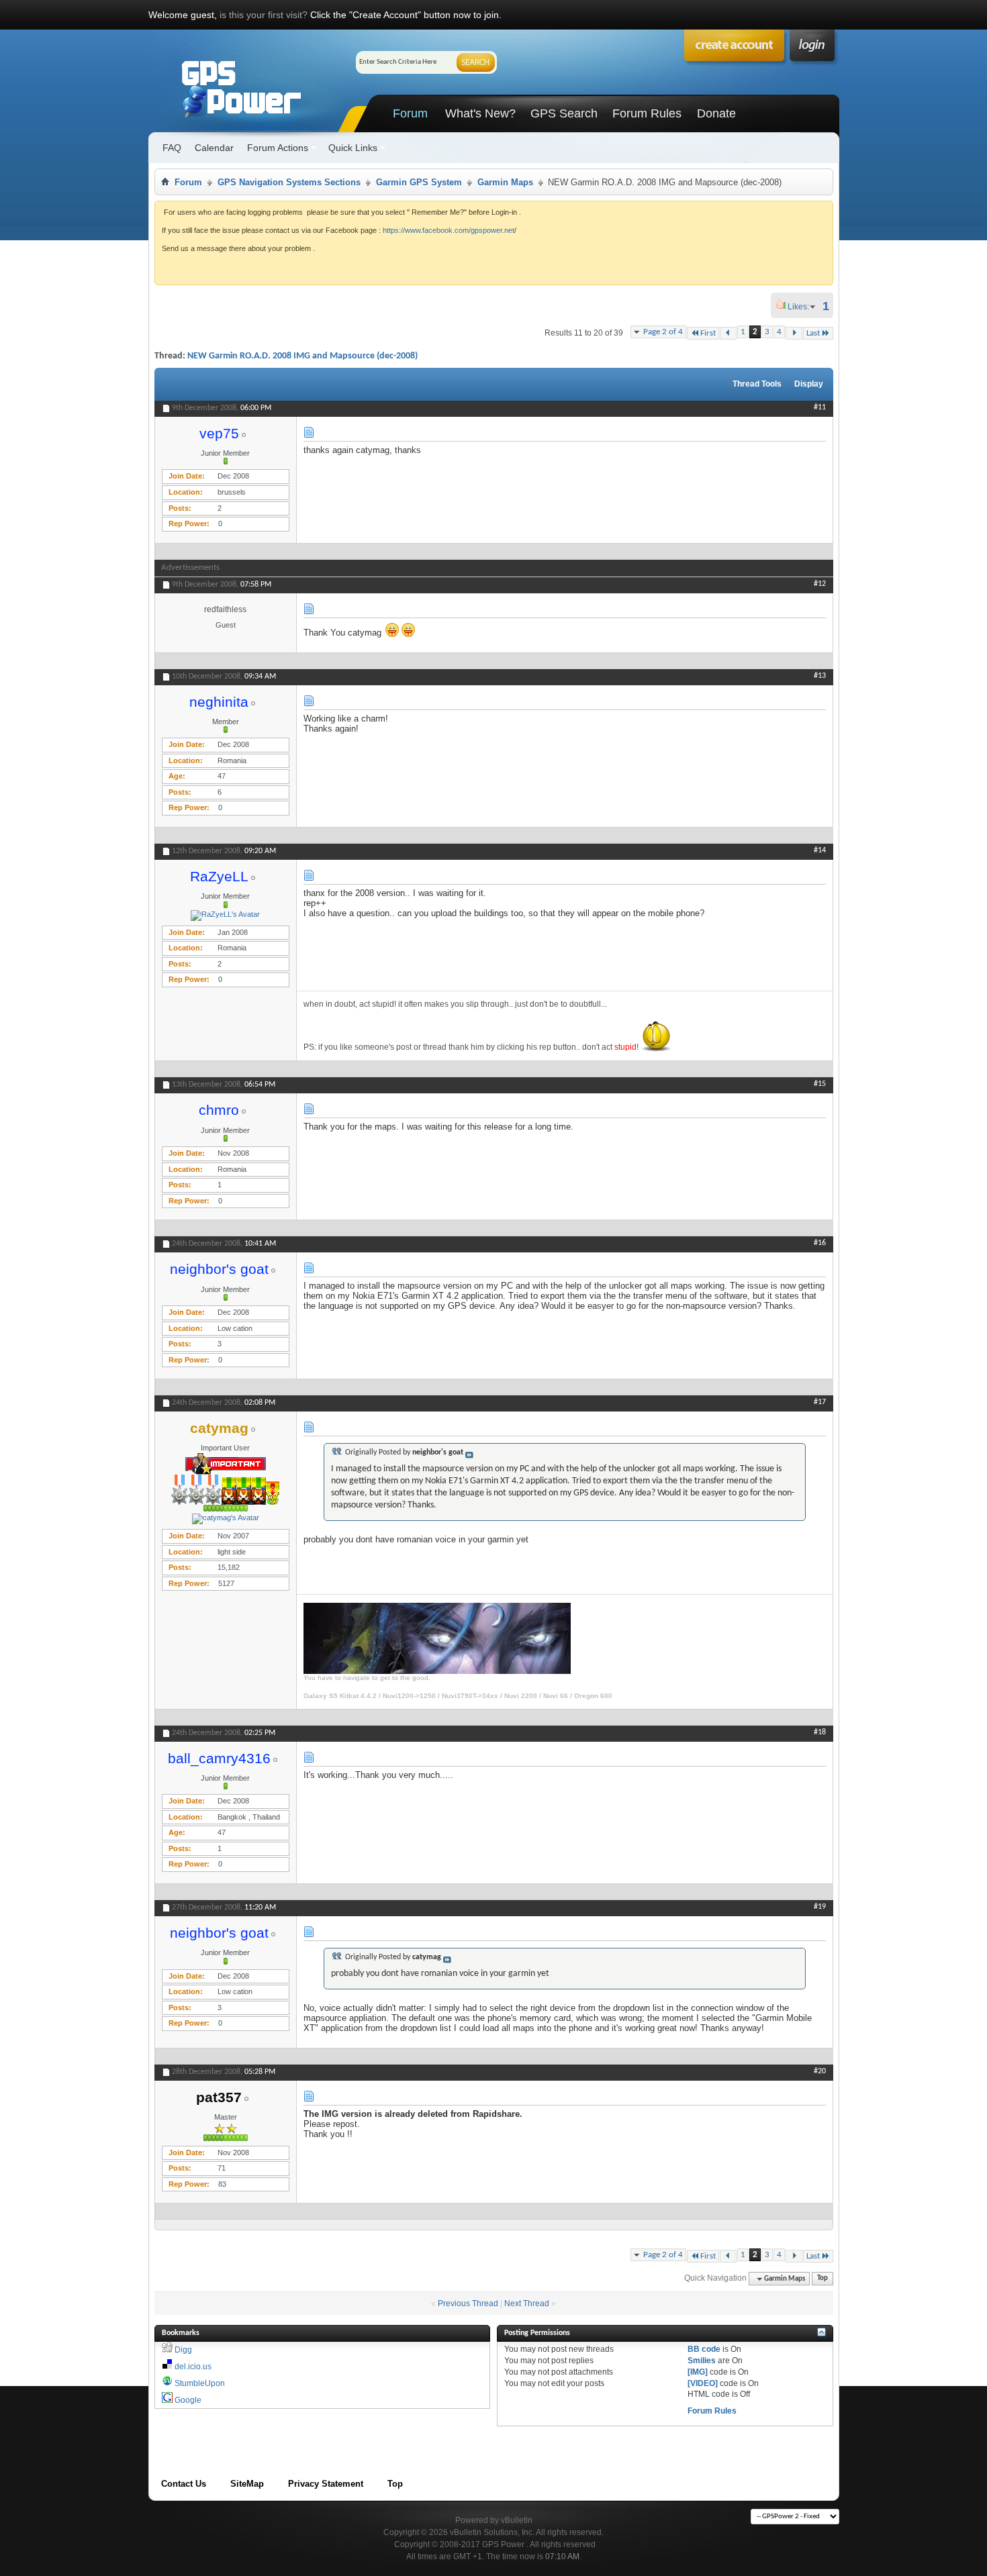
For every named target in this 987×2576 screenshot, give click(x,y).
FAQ (172, 148)
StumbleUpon (200, 2383)
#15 (820, 1084)
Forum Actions (278, 148)
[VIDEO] (703, 2383)
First (708, 333)
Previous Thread (468, 2303)
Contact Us (184, 2484)
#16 (820, 1243)
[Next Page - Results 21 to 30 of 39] (794, 333)
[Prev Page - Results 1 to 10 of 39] (728, 333)
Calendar (214, 148)
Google (188, 2400)
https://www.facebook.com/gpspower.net (449, 230)
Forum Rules (647, 113)
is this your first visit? (264, 15)
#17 (820, 1402)
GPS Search (564, 113)
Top (822, 2279)
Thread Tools (757, 384)
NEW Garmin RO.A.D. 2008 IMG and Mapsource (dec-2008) (302, 356)
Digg (183, 2350)
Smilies (702, 2361)
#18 (820, 1732)
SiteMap (247, 2484)
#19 (820, 1907)
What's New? (480, 113)
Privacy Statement (326, 2484)
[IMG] (698, 2372)
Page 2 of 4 (663, 332)
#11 (820, 407)
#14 (820, 850)
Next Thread (527, 2303)
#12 (820, 584)
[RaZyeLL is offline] (226, 915)
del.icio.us (193, 2367)
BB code (704, 2349)
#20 (820, 2071)
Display (809, 384)
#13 (820, 676)
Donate (716, 113)
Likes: (802, 307)
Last (813, 333)
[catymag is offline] (226, 1519)
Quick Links (353, 148)
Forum (410, 113)
